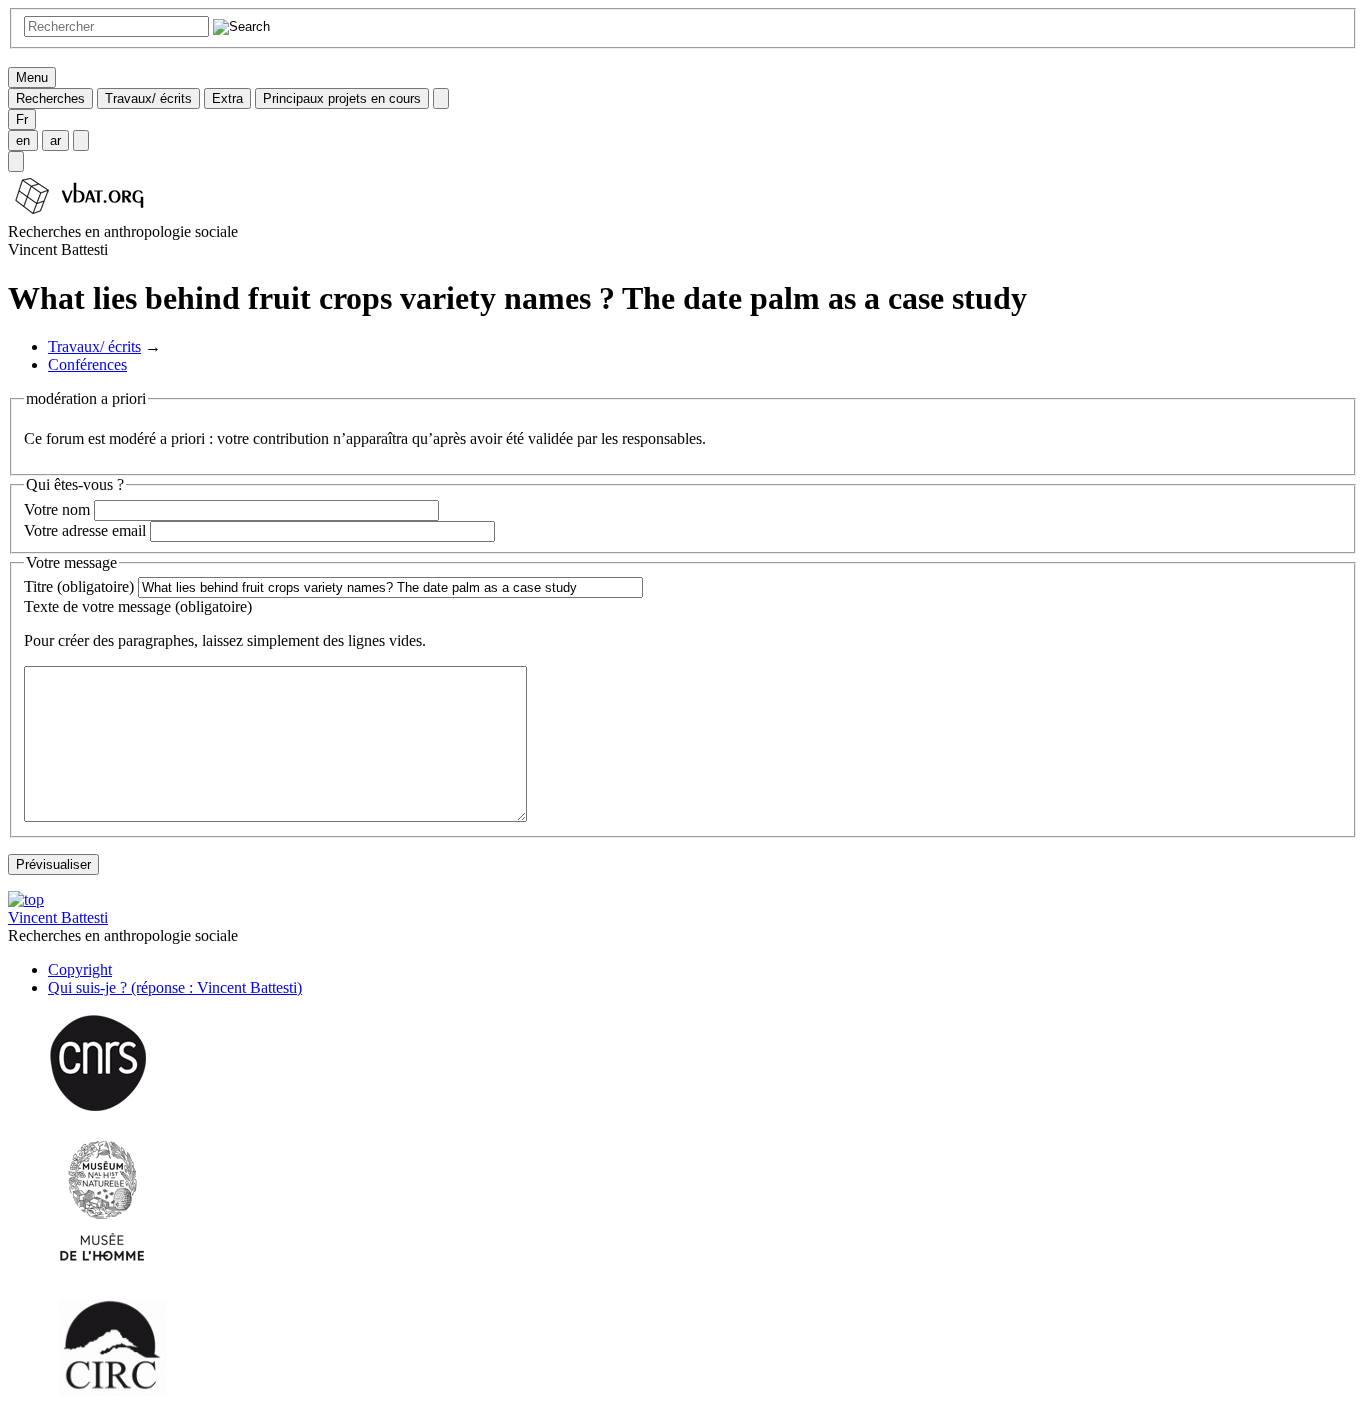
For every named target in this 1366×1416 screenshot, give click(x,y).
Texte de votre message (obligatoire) (138, 606)
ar (55, 140)
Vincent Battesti (58, 917)
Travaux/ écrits (148, 98)
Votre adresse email (85, 530)
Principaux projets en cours (342, 98)
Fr (22, 119)
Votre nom (57, 509)
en (23, 140)
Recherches (50, 98)
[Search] (16, 161)
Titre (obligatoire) (79, 586)
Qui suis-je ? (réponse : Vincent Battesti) (175, 987)
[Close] (441, 98)
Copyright (80, 969)
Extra (227, 98)
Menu (32, 77)
